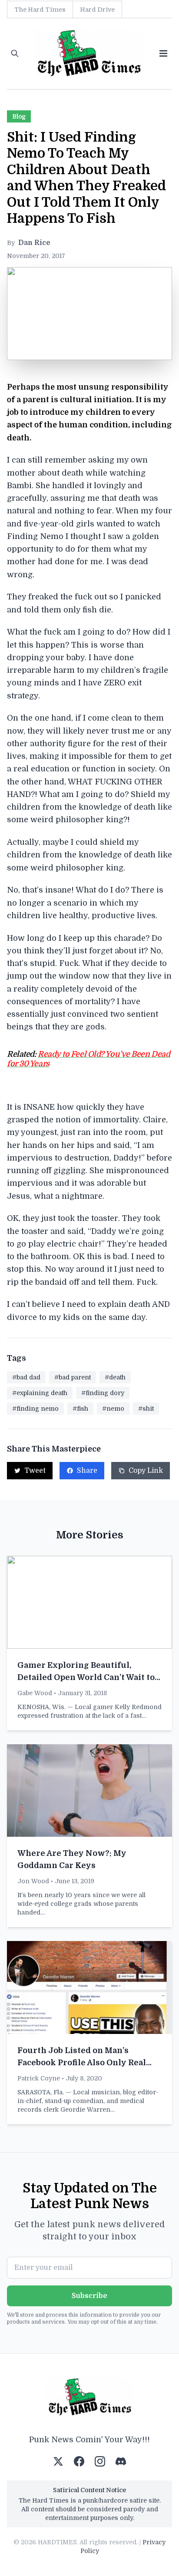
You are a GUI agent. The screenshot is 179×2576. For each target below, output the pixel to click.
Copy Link (146, 1471)
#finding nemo (35, 1409)
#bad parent (73, 1377)
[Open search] (15, 53)
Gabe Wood (35, 1693)
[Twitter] (58, 2461)
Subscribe (89, 2296)
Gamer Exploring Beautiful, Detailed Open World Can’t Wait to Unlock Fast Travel (86, 1677)
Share (87, 1471)
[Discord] (121, 2461)
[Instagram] (100, 2461)
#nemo (113, 1409)
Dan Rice (34, 243)
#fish (80, 1409)
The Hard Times (40, 10)
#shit (146, 1409)
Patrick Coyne (39, 2078)
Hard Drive (97, 10)
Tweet (35, 1471)
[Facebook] (79, 2461)
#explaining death (40, 1393)
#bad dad (26, 1377)
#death (115, 1377)
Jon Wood (33, 1881)
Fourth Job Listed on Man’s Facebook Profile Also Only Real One (82, 2063)
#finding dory (103, 1393)
